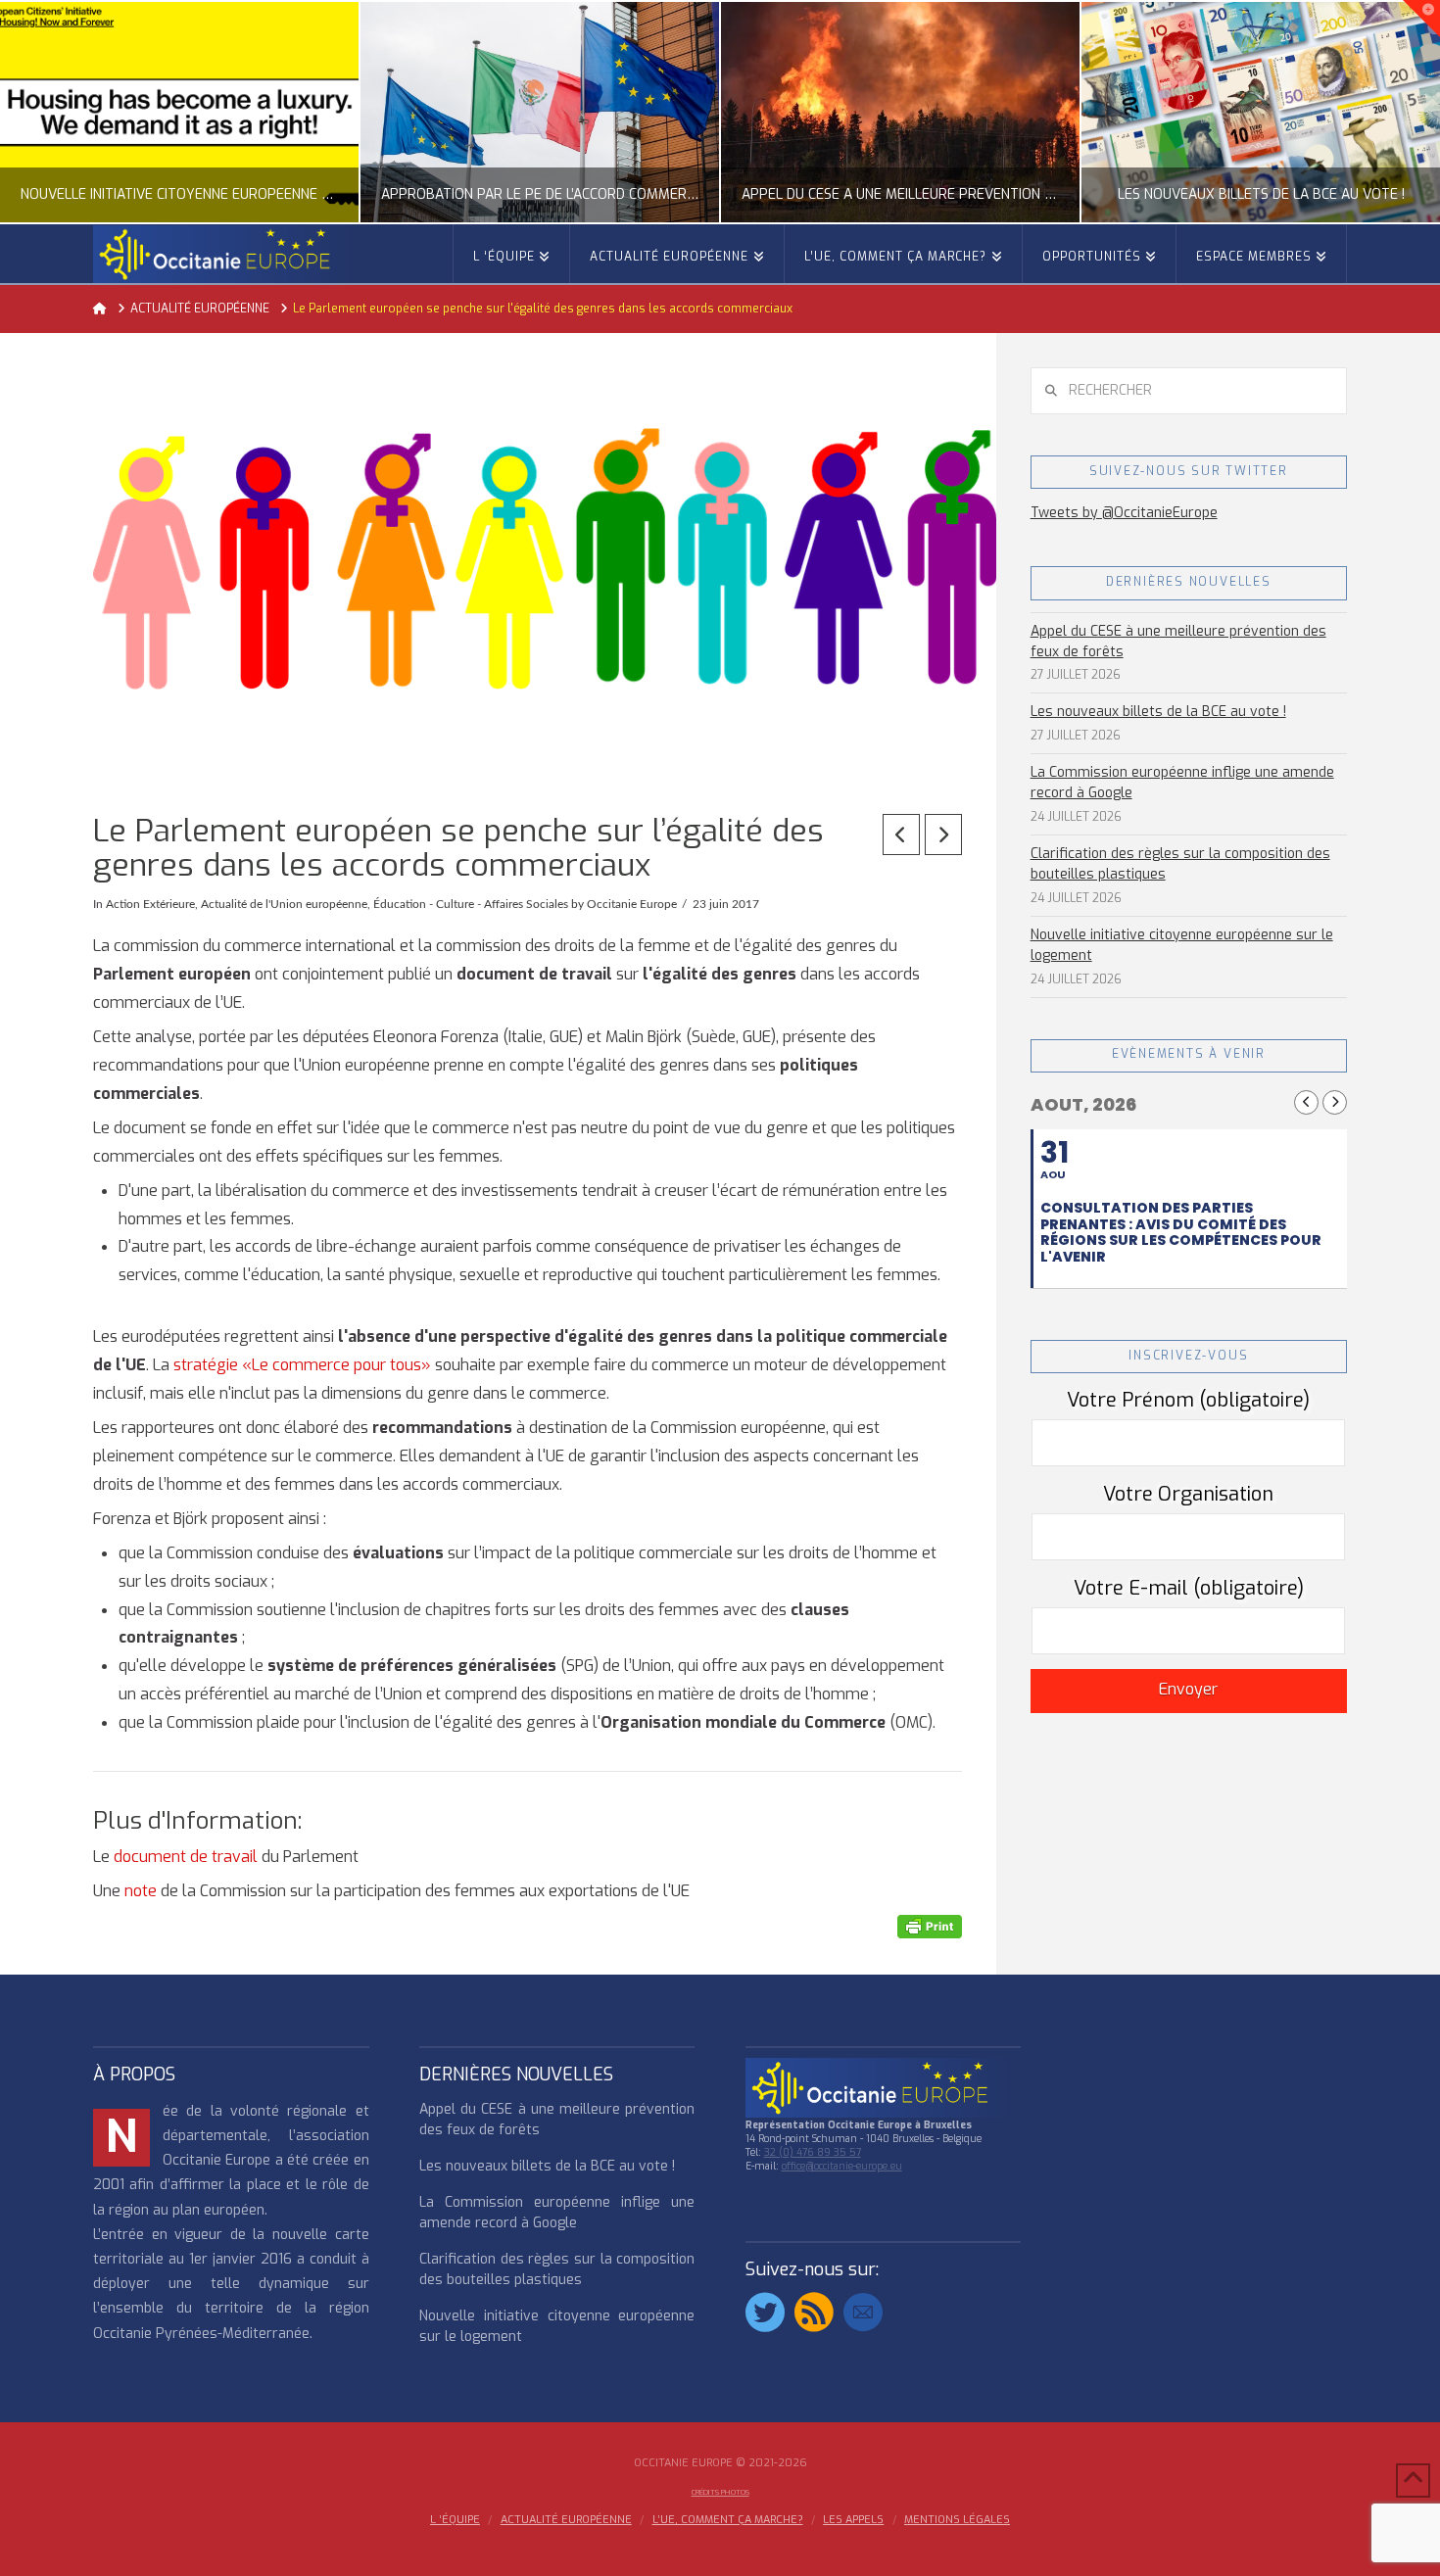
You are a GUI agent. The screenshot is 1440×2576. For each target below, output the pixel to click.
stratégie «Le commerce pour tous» (302, 1365)
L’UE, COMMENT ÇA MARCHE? (728, 2520)
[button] (1421, 19)
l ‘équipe (455, 2520)
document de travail (186, 1857)
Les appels (853, 2520)
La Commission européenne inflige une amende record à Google (1182, 783)
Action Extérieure (150, 904)
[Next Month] (1335, 1102)
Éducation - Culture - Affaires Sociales (471, 904)
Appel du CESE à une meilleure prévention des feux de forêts (1178, 642)
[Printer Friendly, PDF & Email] (930, 1926)
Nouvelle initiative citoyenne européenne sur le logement (1182, 945)
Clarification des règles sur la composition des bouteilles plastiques (1180, 864)
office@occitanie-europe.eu (842, 2166)
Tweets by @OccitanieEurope (1124, 513)
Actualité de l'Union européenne (284, 904)
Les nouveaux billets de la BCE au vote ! (1158, 712)
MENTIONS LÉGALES (957, 2520)
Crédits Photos (720, 2492)
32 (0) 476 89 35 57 (813, 2152)
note (141, 1891)
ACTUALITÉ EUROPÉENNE (566, 2520)
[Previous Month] (1306, 1102)
